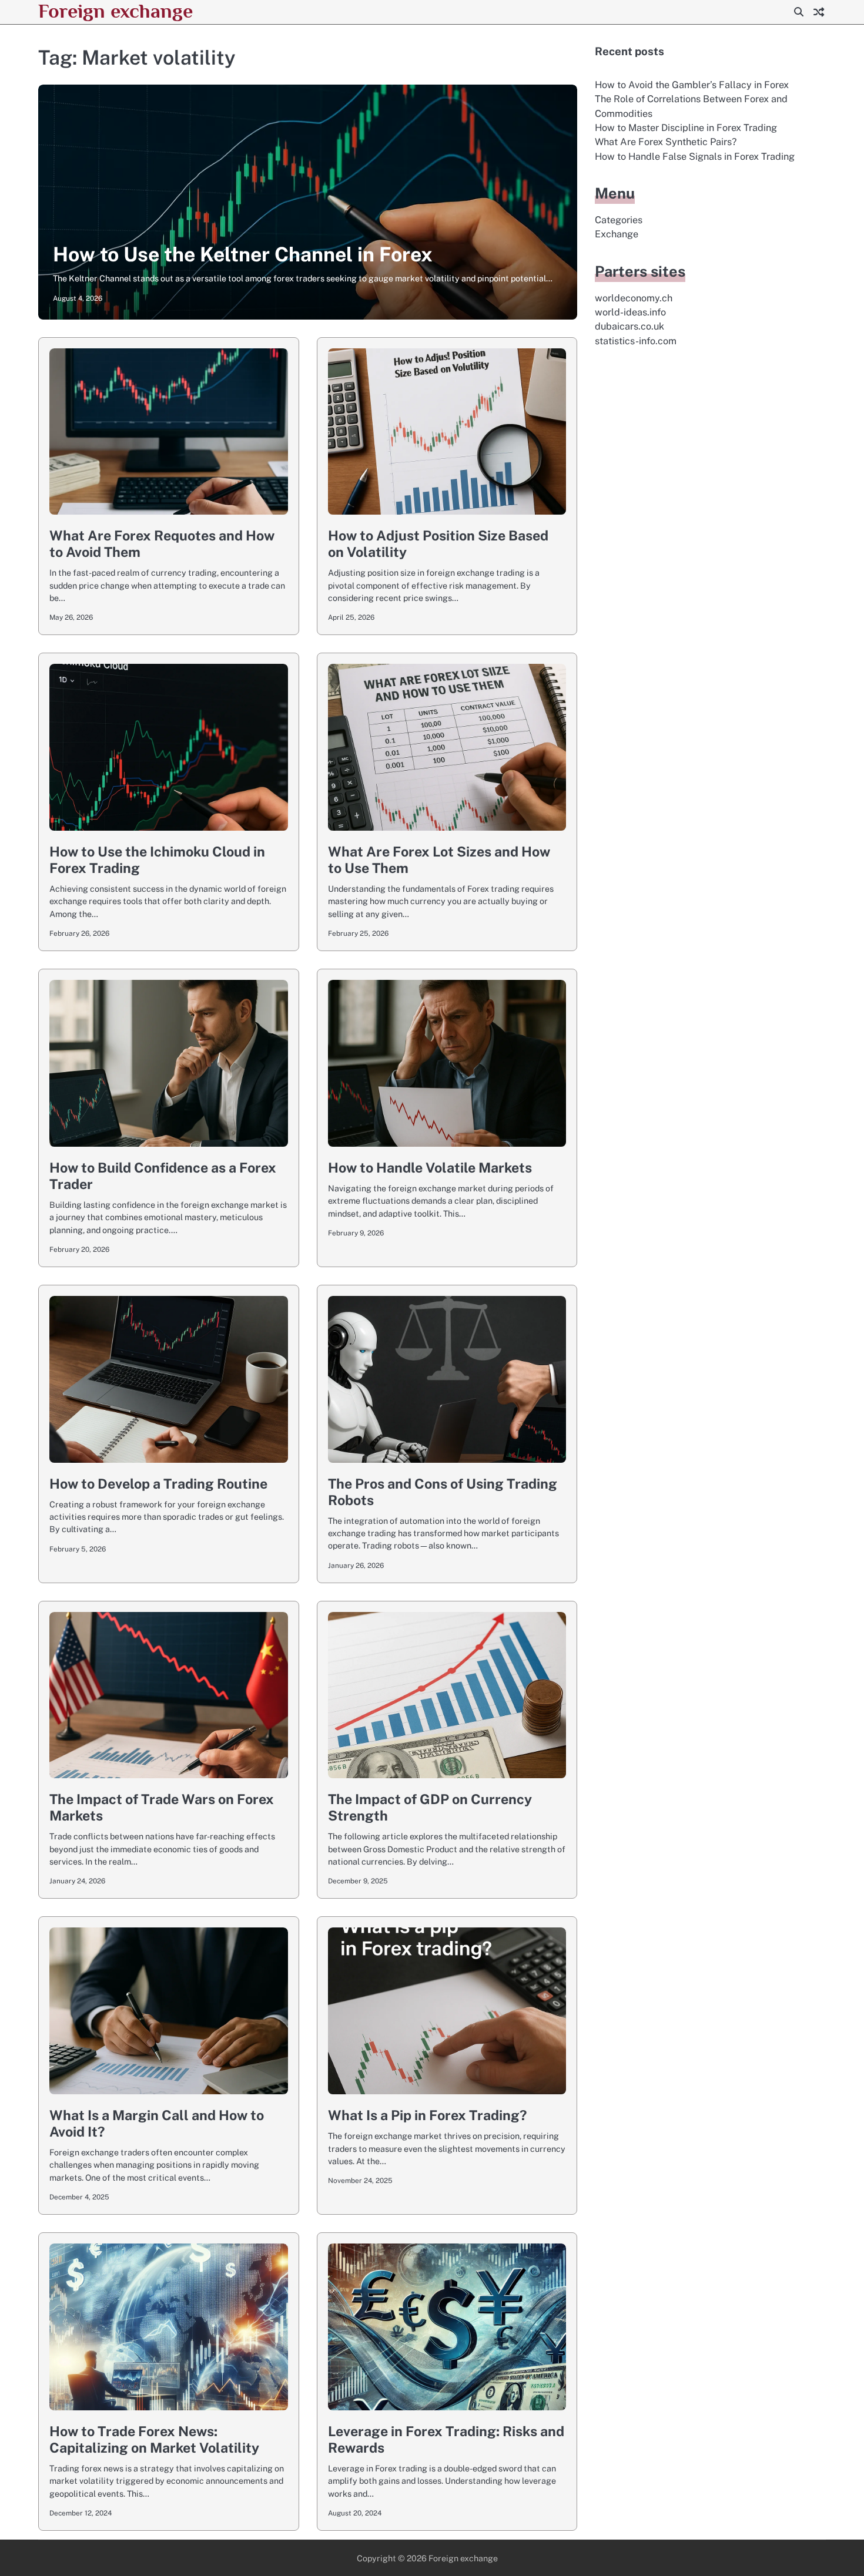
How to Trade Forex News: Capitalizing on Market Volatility (154, 2439)
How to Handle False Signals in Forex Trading (695, 157)
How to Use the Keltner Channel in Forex (243, 254)
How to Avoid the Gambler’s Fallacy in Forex (692, 85)
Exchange (617, 234)
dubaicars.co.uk (629, 326)
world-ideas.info (630, 312)
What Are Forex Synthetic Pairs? (666, 142)
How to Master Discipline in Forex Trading (686, 128)
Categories (619, 220)
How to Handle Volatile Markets (430, 1168)
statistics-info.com (636, 341)
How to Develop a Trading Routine (158, 1484)
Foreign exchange (115, 11)
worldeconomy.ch (634, 298)
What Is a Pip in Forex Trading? (427, 2115)
